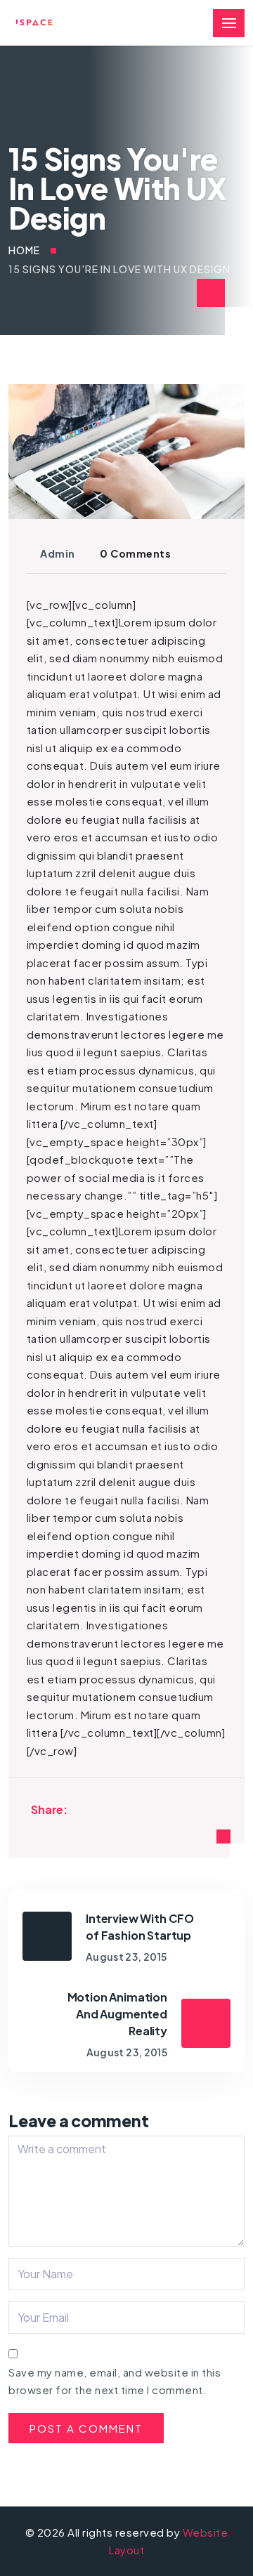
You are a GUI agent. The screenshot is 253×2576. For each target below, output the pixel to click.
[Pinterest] (118, 1809)
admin (58, 553)
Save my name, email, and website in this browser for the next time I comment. (115, 2381)
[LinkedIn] (136, 1809)
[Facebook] (81, 1809)
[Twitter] (99, 1809)
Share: (49, 1809)
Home (24, 250)
